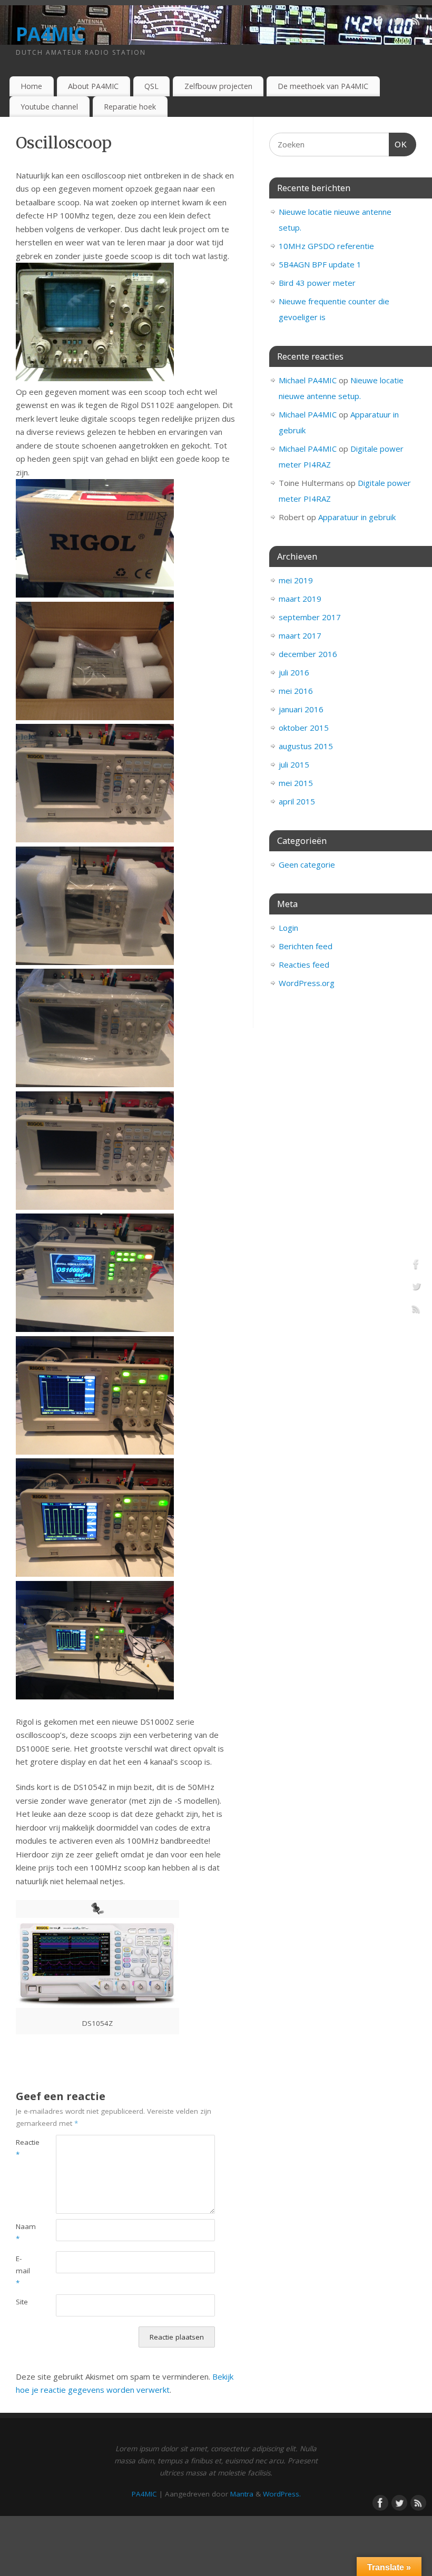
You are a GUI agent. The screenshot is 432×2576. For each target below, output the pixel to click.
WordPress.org (307, 983)
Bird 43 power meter (317, 283)
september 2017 (310, 617)
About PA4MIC (93, 86)
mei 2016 (296, 691)
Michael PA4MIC (308, 380)
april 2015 (297, 801)
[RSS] (416, 23)
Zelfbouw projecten (218, 86)
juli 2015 (294, 764)
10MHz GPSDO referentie (326, 246)
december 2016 (308, 654)
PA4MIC (51, 34)
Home (31, 86)
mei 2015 (296, 783)
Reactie (26, 2148)
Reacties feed (304, 964)
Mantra (242, 2494)
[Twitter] (398, 23)
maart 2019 (300, 599)
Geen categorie (307, 864)
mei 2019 (296, 580)
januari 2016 (301, 709)
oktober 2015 (304, 728)
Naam (26, 2232)
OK (398, 144)
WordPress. (282, 2494)
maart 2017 (300, 635)
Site (22, 2302)
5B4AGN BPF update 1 (320, 264)
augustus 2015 (306, 746)
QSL (151, 86)
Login (288, 928)
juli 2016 (294, 672)
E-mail (23, 2271)
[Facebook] (379, 23)
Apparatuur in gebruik (357, 517)
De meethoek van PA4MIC (323, 86)
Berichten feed (306, 946)
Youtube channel (49, 107)
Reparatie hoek (130, 107)
